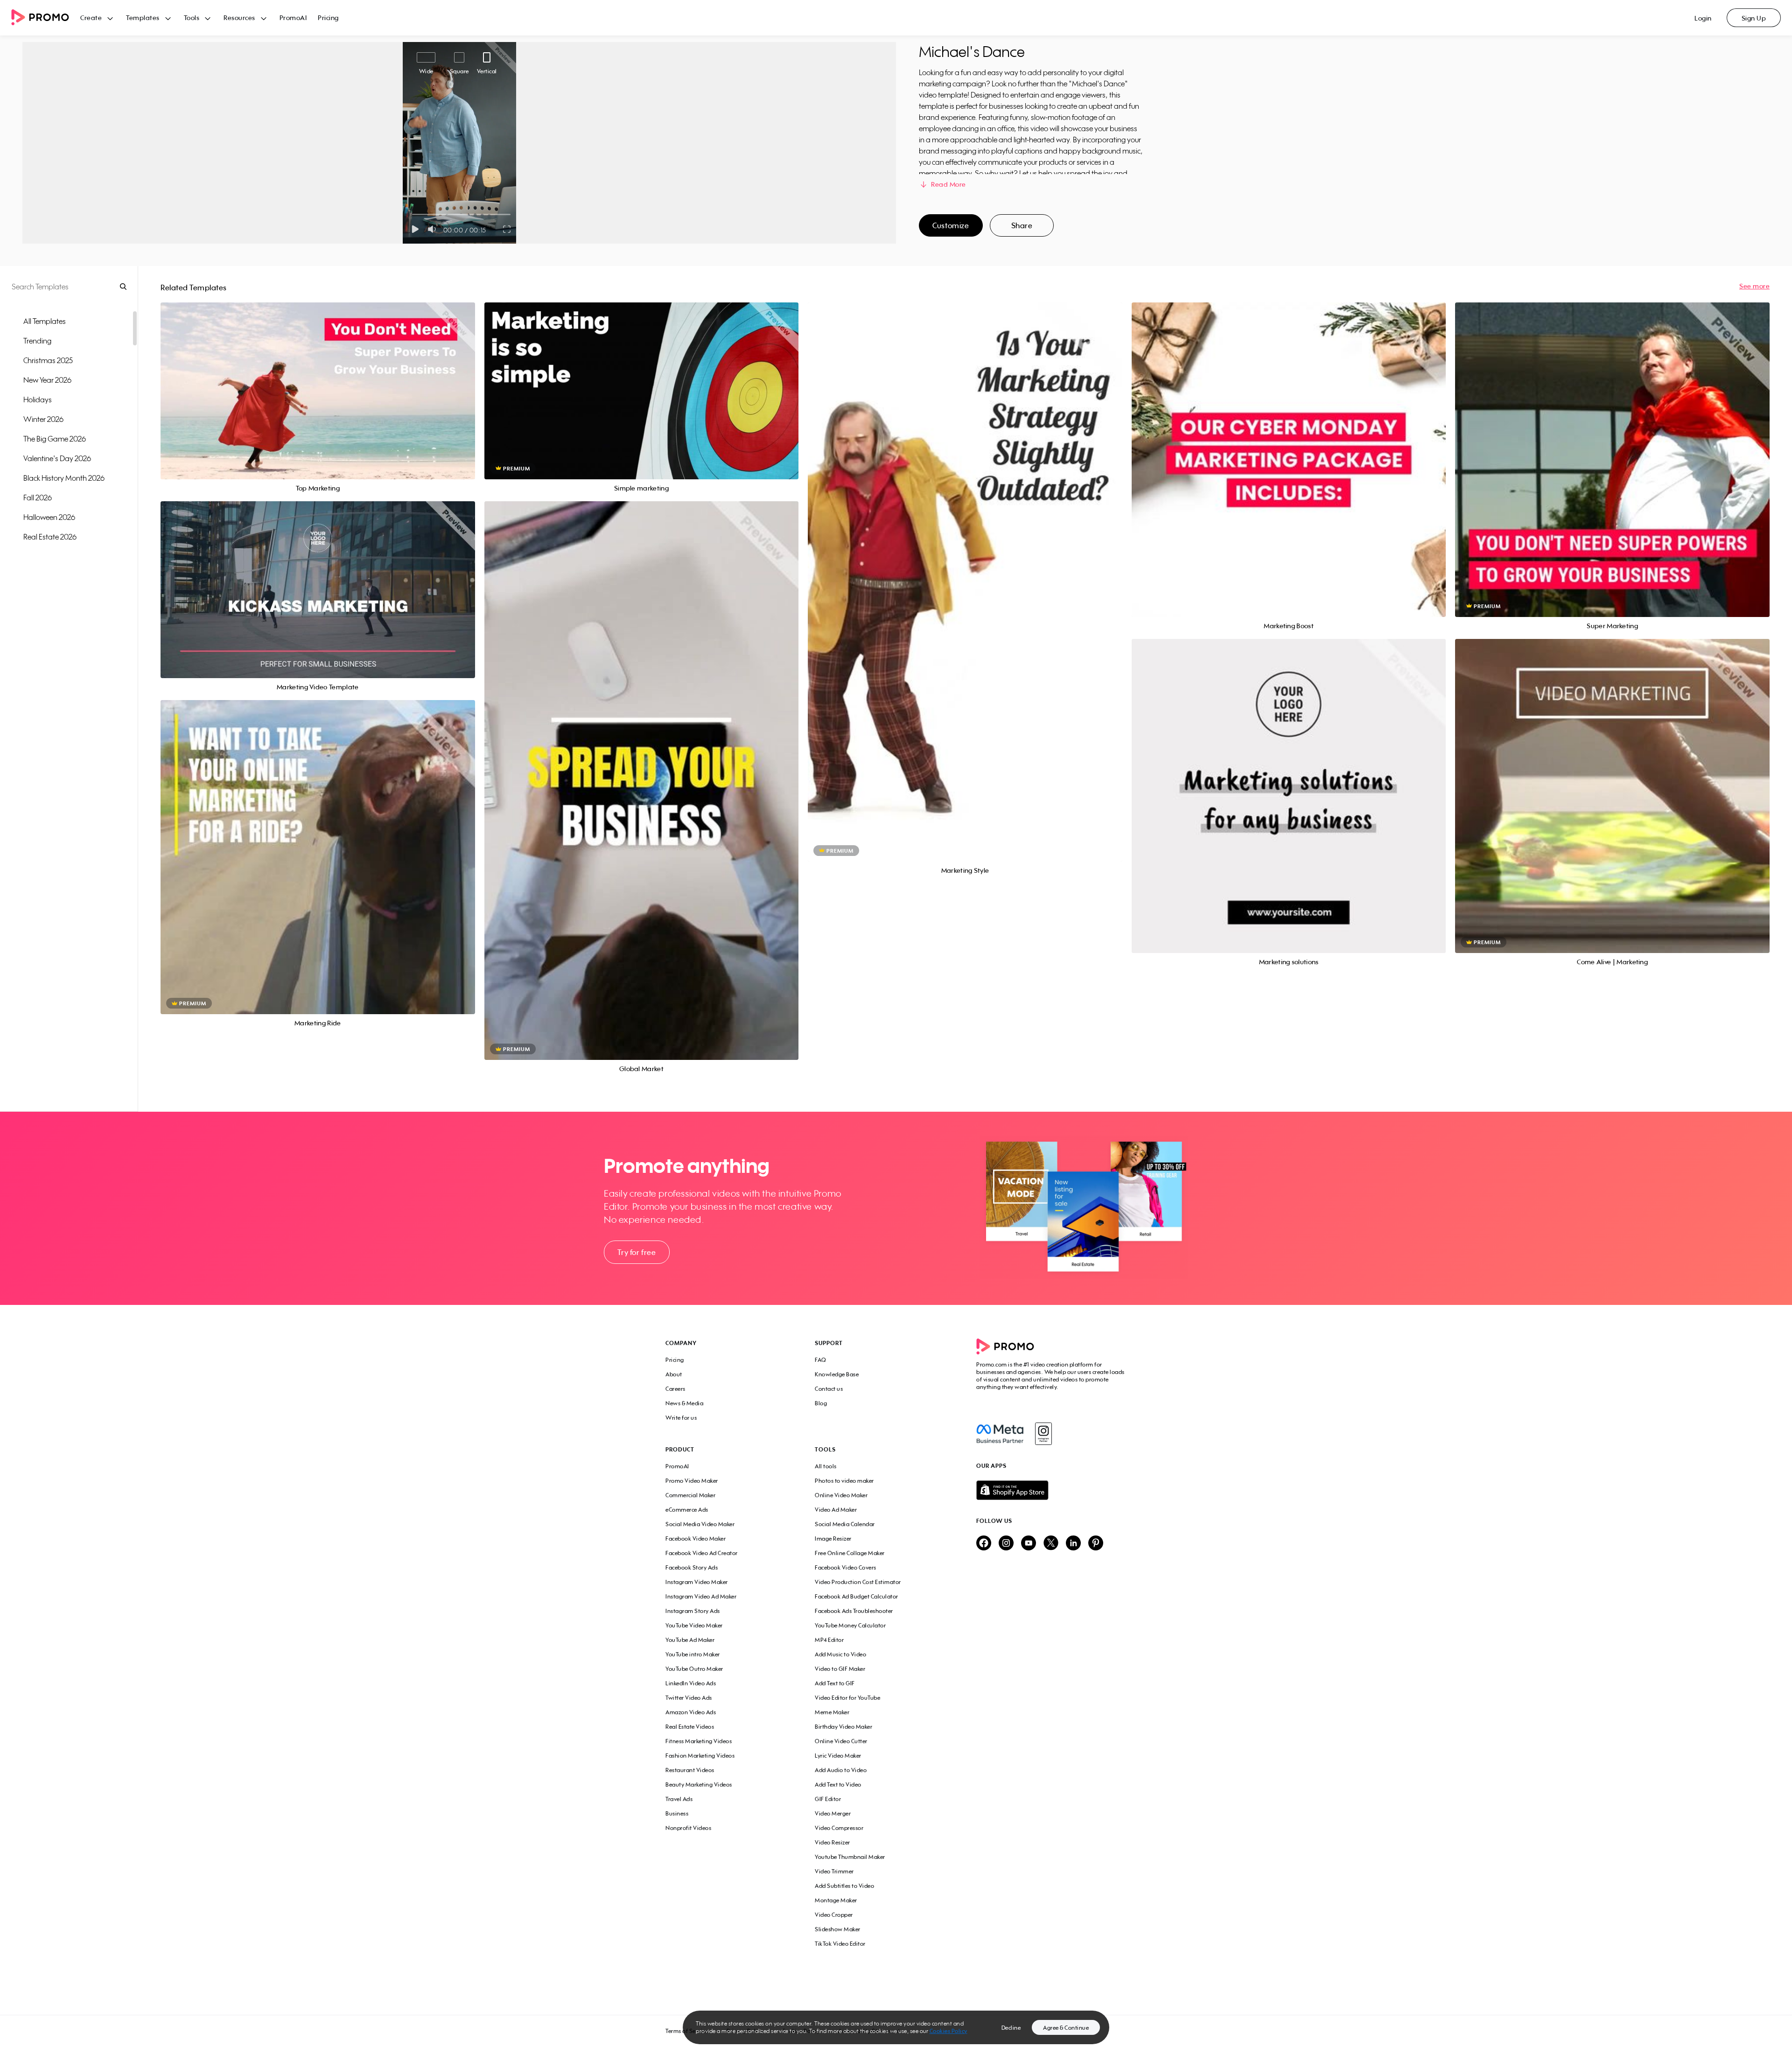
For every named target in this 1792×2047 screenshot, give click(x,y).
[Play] (415, 229)
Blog (821, 1403)
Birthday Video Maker (843, 1727)
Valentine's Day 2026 (57, 458)
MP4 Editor (829, 1640)
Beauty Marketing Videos (699, 1784)
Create (91, 18)
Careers (675, 1389)
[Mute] (434, 229)
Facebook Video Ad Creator (702, 1553)
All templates (45, 321)
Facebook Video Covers (846, 1567)
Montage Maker (836, 1900)
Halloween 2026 (49, 517)
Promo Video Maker (692, 1481)
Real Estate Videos (690, 1727)
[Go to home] (46, 18)
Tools (192, 18)
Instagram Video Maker (697, 1582)
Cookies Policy (948, 2031)
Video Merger (833, 1813)
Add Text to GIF (835, 1683)
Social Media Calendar (845, 1524)
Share (1022, 225)
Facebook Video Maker (696, 1539)
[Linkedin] (1073, 1544)
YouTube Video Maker (694, 1625)
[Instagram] (1043, 1434)
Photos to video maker (844, 1481)
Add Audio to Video (841, 1770)
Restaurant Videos (690, 1770)
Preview (318, 381)
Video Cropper (834, 1915)
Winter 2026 (43, 419)
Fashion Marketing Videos (700, 1756)
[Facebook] (1000, 1434)
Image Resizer (833, 1539)
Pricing (328, 18)
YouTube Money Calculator (850, 1625)
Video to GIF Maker (840, 1669)
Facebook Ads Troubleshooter (854, 1611)
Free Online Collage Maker (850, 1553)
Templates (143, 18)
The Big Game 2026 (55, 439)
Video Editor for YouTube (847, 1698)
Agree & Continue (1066, 2028)
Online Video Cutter (841, 1741)
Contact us (829, 1389)
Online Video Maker (841, 1495)
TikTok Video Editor (840, 1944)
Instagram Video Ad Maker (701, 1596)
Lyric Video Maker (838, 1756)
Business (677, 1813)
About (674, 1374)
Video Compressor (839, 1828)
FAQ (821, 1360)
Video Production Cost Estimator (858, 1582)
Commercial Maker (690, 1495)
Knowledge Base (837, 1374)
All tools (826, 1466)
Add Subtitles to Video (844, 1886)
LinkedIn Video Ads (691, 1683)
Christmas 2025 (48, 360)
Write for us (681, 1418)
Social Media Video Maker (700, 1524)
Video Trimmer (834, 1871)
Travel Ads (679, 1799)
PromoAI (293, 18)
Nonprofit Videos (688, 1828)
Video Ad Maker (836, 1510)
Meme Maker (832, 1712)
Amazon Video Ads (691, 1712)
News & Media (684, 1403)
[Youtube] (1029, 1544)
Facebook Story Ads (692, 1567)
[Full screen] (507, 229)
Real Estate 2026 (50, 537)
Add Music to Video (840, 1654)
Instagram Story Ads (693, 1611)
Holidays (38, 400)
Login (1703, 18)
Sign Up (1754, 18)
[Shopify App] (1051, 1490)
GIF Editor (828, 1799)
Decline (1011, 2028)
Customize (951, 225)
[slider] (412, 214)
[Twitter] (1051, 1544)
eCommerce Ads (687, 1510)
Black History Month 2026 (64, 478)
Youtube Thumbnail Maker (850, 1857)
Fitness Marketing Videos (699, 1741)
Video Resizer (833, 1842)
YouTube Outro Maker (694, 1669)
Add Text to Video (838, 1784)
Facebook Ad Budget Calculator (857, 1596)
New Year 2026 (47, 380)
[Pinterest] (1096, 1544)
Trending (37, 341)
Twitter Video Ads (689, 1698)
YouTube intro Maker (693, 1654)
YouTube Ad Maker (690, 1640)
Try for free (637, 1252)
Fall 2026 (38, 498)
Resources (239, 18)
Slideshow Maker (838, 1929)
